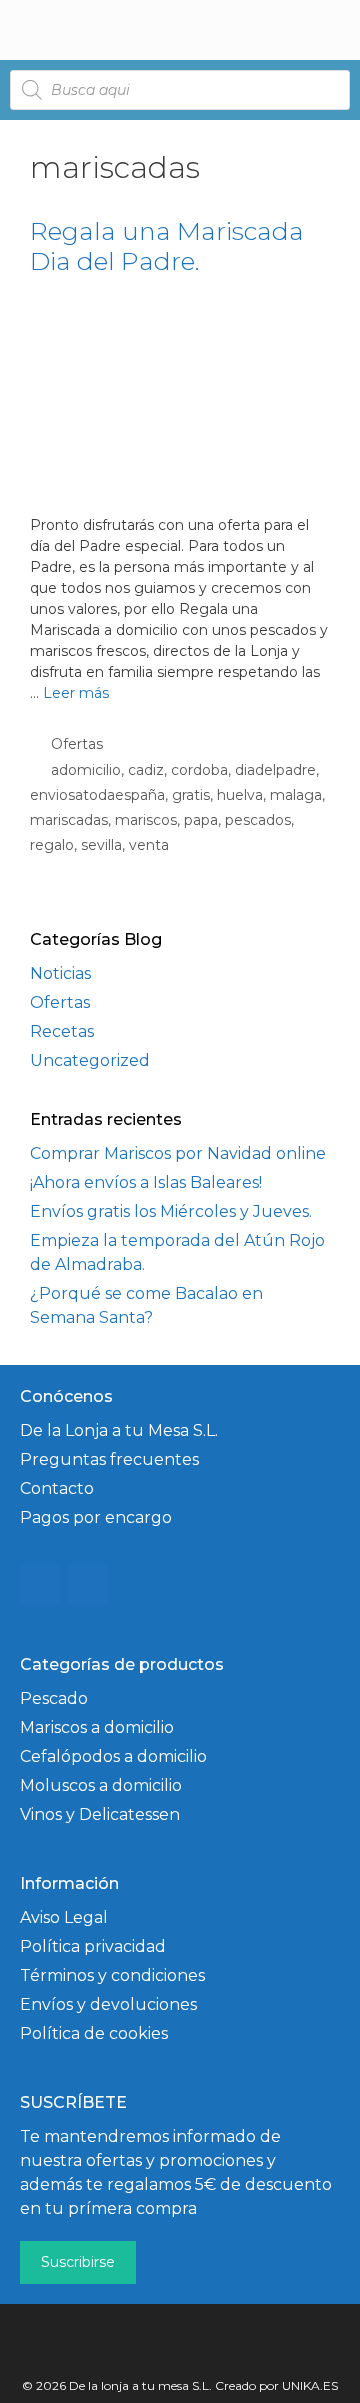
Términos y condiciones (112, 1975)
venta (149, 845)
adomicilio (86, 770)
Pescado (54, 1698)
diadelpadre (275, 770)
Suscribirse (78, 2262)
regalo (52, 845)
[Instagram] (40, 1585)
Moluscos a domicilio (101, 1785)
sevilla (101, 845)
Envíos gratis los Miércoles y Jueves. (171, 1211)
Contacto (57, 1488)
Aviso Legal (64, 1917)
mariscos (146, 820)
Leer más (76, 693)
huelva (240, 795)
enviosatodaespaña (97, 795)
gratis (191, 795)
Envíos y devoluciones (108, 2004)
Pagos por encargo (96, 1517)
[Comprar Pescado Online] (102, 30)
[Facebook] (88, 1585)
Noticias (60, 973)
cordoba (199, 770)
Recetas (62, 1031)
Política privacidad (93, 1946)
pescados (258, 820)
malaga (296, 795)
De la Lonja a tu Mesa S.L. (119, 1430)
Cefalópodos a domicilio (113, 1756)
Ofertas (77, 744)
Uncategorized (90, 1060)
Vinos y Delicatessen (100, 1814)
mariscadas (69, 820)
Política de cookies (94, 2033)
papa (201, 820)
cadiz (146, 770)
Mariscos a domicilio (97, 1727)
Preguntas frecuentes (109, 1459)
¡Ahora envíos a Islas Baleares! (146, 1182)
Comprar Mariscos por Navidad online (178, 1153)
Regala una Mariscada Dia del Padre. (167, 246)
